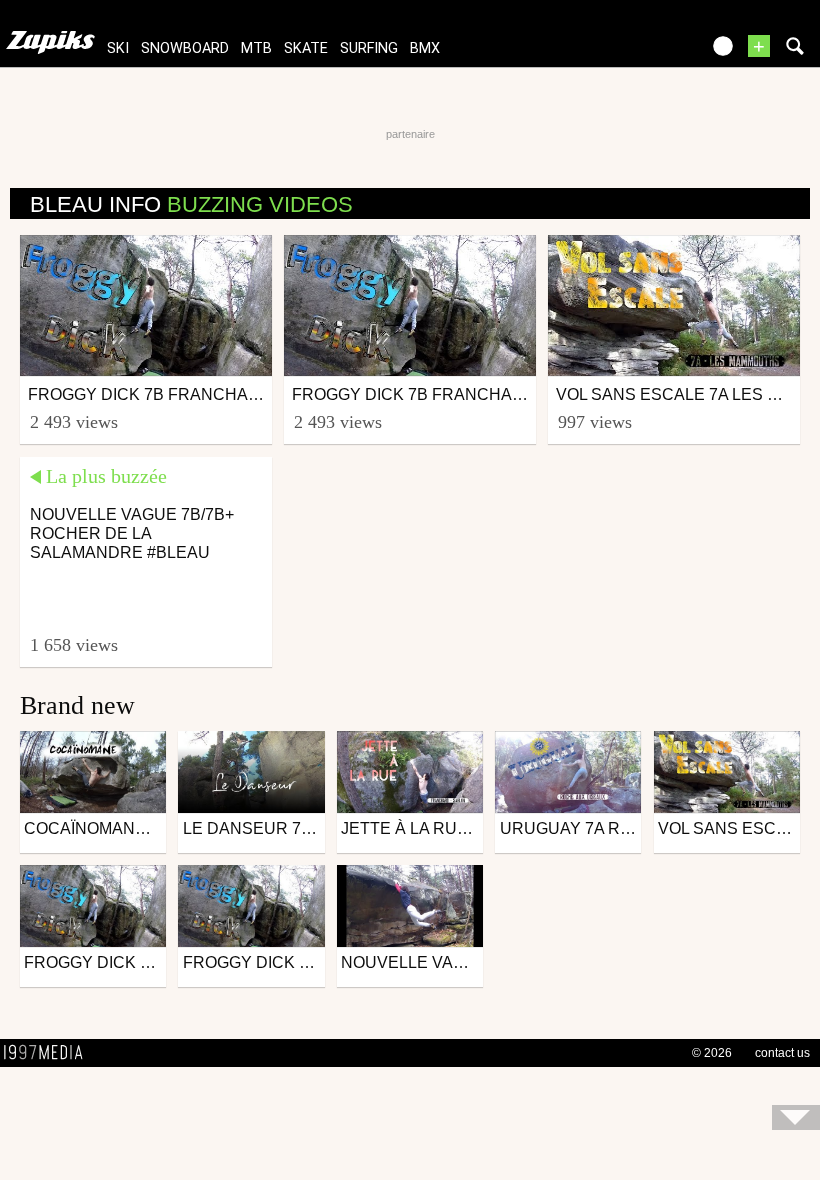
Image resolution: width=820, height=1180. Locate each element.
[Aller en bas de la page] (796, 1117)
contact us (782, 1053)
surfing (369, 48)
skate (306, 48)
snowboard (185, 48)
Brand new (77, 705)
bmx (425, 48)
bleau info (191, 204)
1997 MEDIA (49, 1053)
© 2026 (712, 1053)
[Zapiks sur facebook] (642, 52)
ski (118, 48)
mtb (256, 48)
